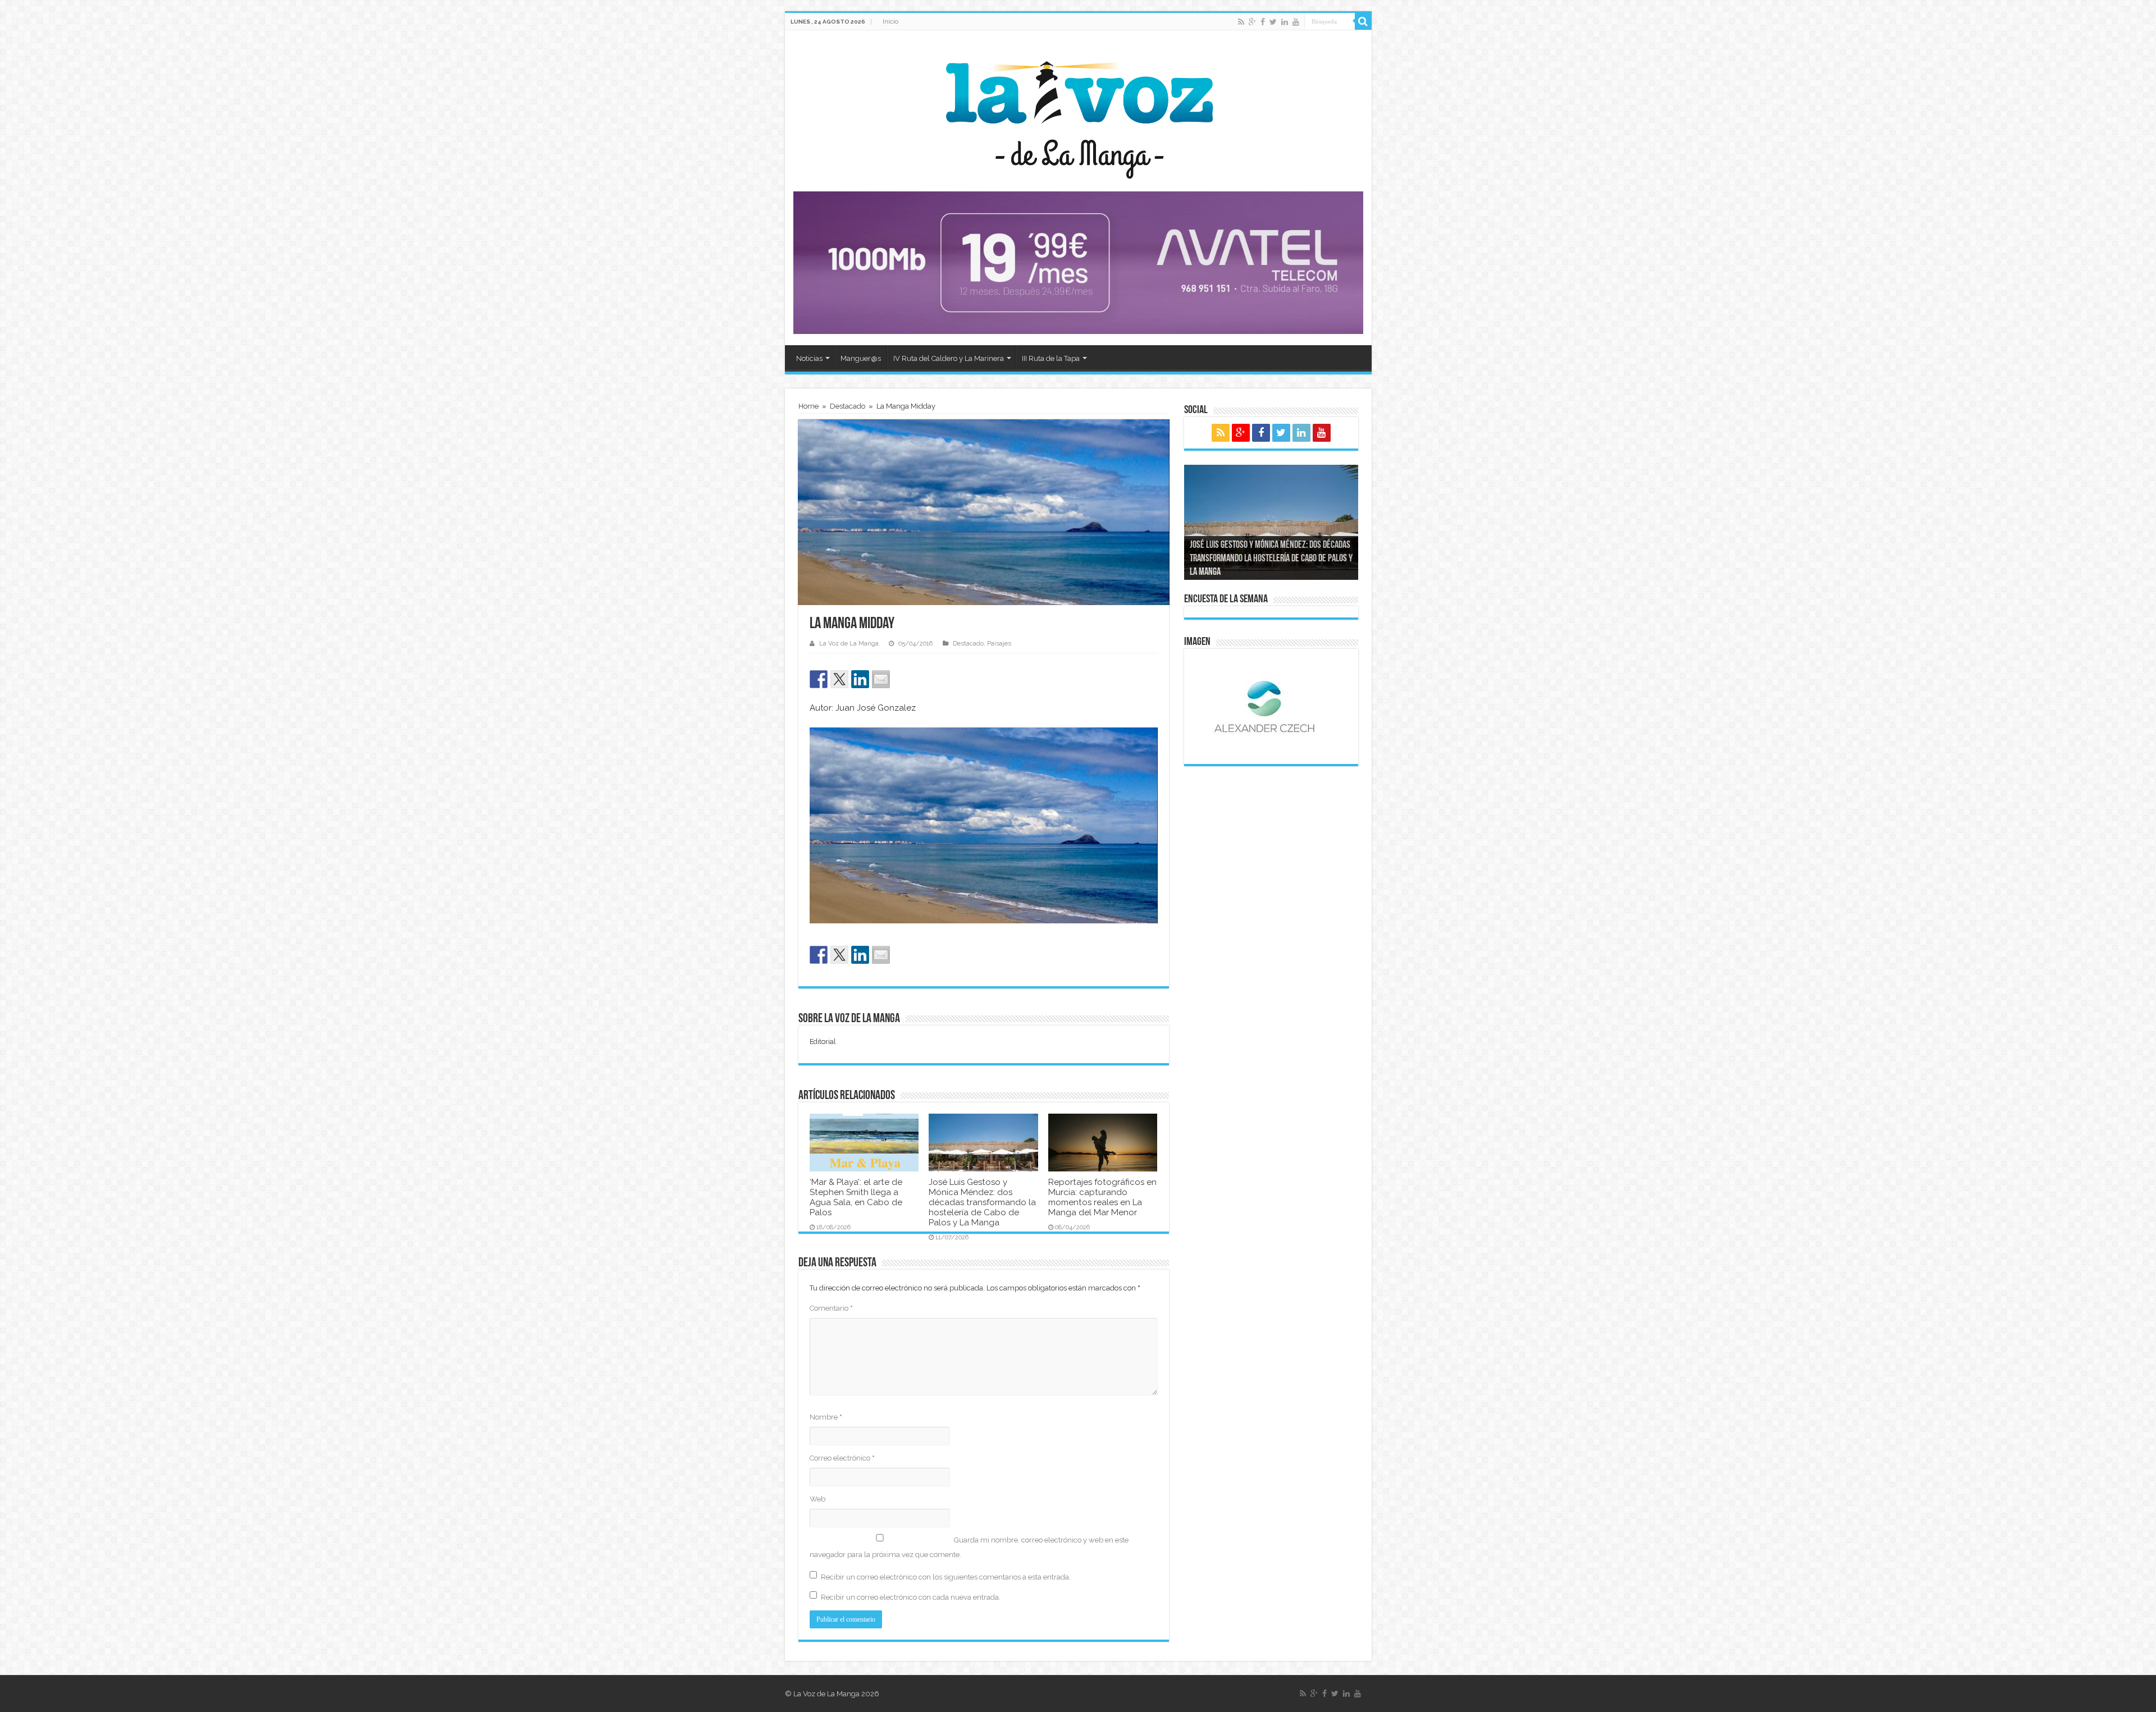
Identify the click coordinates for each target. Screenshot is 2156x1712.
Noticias (809, 358)
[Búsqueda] (1363, 21)
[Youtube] (1296, 22)
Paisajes (999, 644)
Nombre (826, 1417)
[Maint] (1078, 262)
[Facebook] (1263, 22)
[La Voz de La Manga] (1078, 112)
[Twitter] (1273, 22)
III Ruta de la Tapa (1051, 358)
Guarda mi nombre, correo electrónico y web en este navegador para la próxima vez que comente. (969, 1547)
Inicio (890, 21)
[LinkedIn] (1285, 22)
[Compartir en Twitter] (839, 679)
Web (817, 1499)
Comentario (831, 1308)
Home (808, 406)
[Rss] (1241, 22)
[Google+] (1252, 22)
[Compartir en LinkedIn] (860, 679)
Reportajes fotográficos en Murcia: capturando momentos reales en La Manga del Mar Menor (1102, 1197)
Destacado (848, 406)
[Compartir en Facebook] (819, 679)
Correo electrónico (842, 1458)
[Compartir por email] (881, 679)
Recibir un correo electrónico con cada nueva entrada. (911, 1597)
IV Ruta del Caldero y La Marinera (949, 358)
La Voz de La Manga (849, 644)
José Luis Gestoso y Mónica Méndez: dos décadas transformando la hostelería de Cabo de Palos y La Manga (982, 1202)
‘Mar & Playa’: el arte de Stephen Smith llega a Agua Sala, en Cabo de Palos (856, 1197)
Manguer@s (861, 358)
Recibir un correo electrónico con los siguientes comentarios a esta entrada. (946, 1577)
